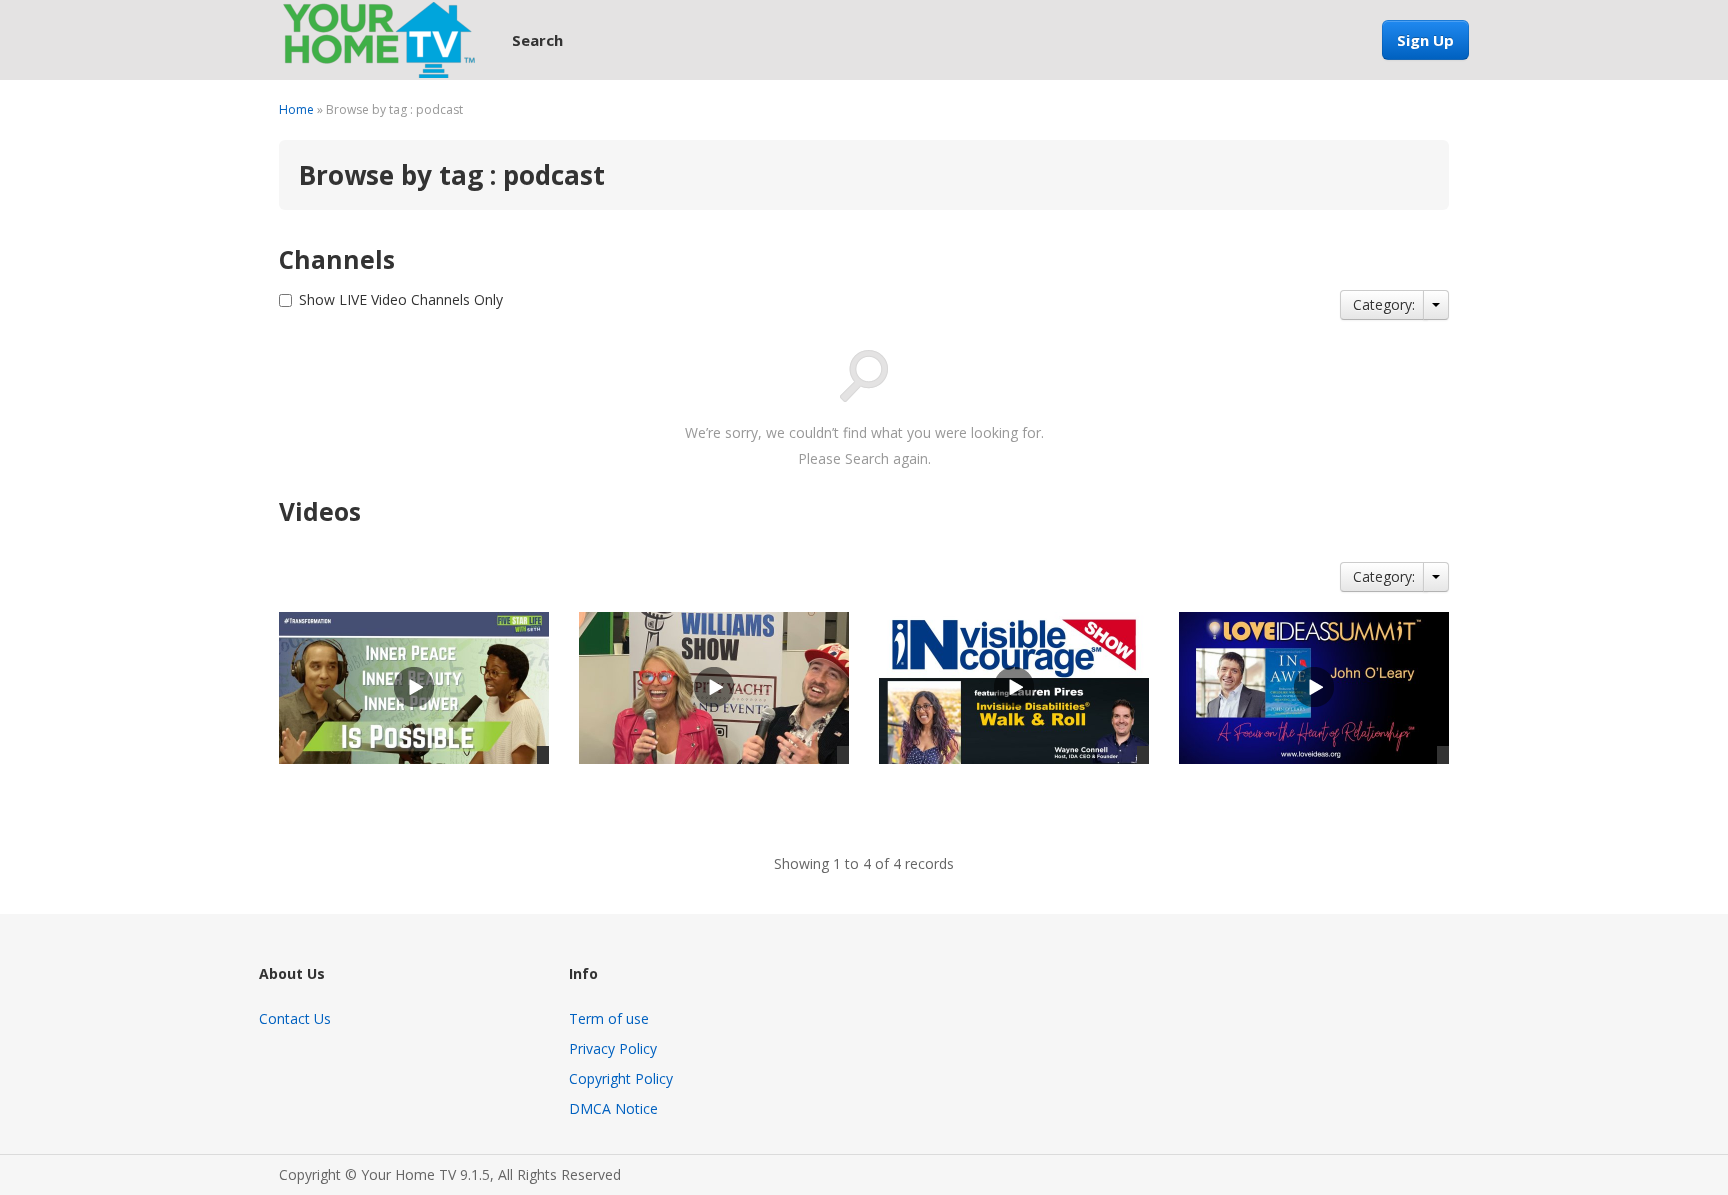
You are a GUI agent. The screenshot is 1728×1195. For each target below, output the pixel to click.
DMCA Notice (613, 1108)
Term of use (609, 1018)
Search (537, 40)
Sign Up (1425, 40)
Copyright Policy (621, 1078)
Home (296, 109)
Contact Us (295, 1018)
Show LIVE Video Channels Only (401, 299)
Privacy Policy (613, 1048)
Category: (1384, 304)
